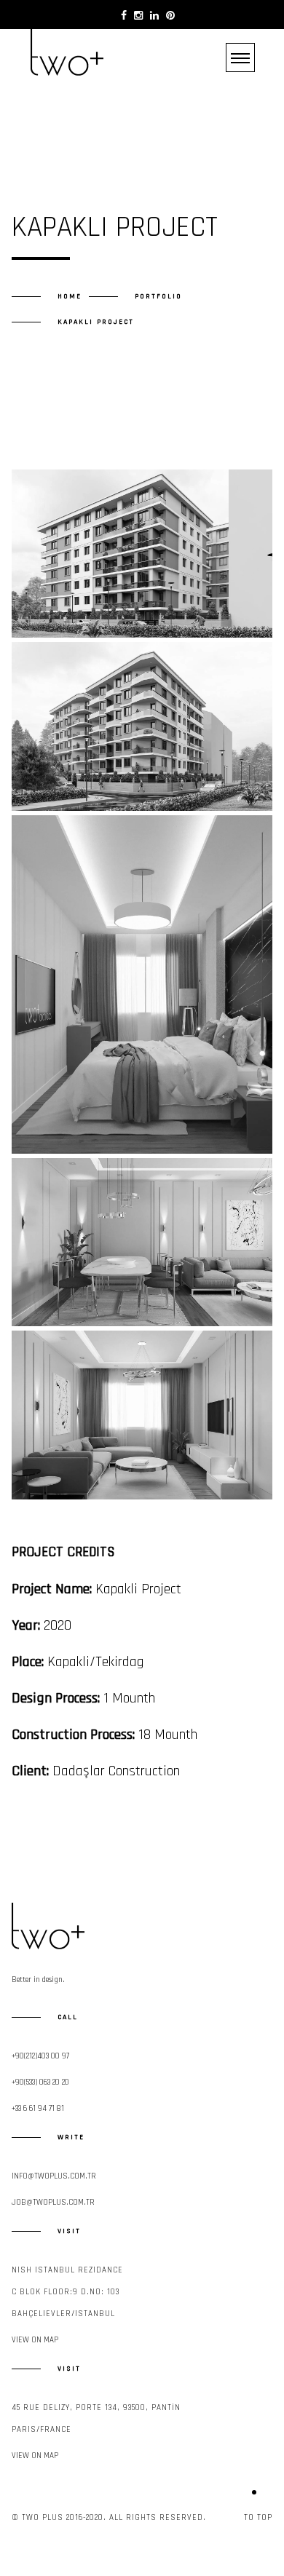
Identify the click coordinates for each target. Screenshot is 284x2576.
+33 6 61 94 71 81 (38, 2109)
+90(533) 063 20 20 (40, 2082)
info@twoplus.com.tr (54, 2176)
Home (70, 296)
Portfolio (158, 296)
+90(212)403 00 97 (40, 2056)
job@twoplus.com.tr (53, 2203)
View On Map (35, 2340)
